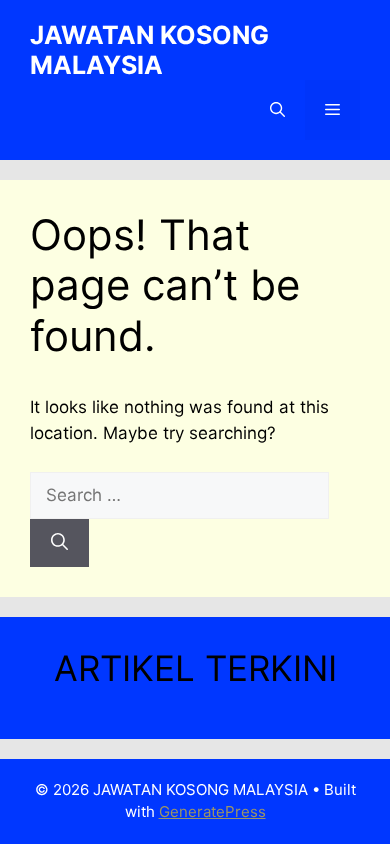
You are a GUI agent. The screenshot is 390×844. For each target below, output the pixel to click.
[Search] (59, 543)
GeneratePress (212, 811)
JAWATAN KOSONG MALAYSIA (149, 50)
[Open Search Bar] (277, 110)
